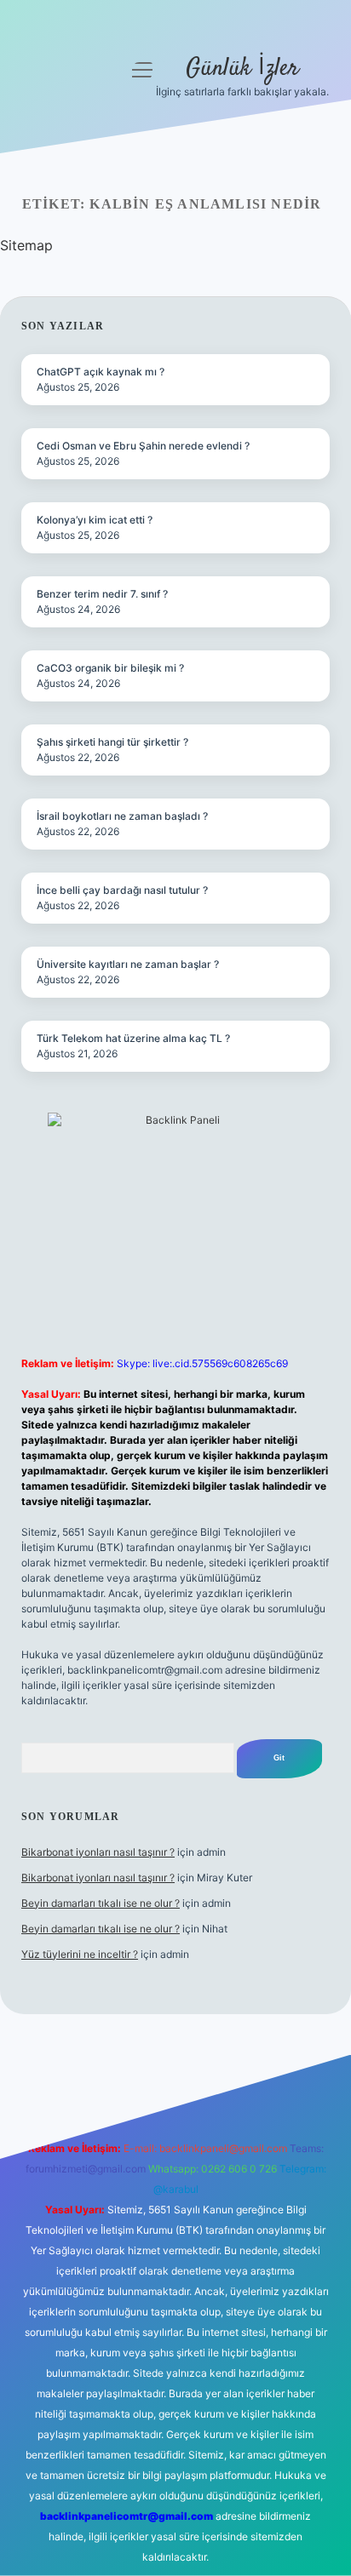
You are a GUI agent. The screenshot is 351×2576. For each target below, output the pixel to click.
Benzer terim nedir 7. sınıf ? (102, 594)
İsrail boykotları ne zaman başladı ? (122, 816)
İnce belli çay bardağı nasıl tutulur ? (122, 890)
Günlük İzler (242, 69)
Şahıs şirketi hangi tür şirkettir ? (112, 742)
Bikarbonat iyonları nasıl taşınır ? (98, 1852)
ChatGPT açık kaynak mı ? (101, 372)
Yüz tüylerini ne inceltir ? (80, 1954)
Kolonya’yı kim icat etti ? (95, 520)
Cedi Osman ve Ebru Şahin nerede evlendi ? (143, 446)
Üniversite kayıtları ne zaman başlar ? (128, 964)
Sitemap (26, 245)
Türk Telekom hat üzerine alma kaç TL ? (133, 1038)
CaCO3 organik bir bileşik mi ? (110, 668)
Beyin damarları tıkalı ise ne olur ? (101, 1903)
